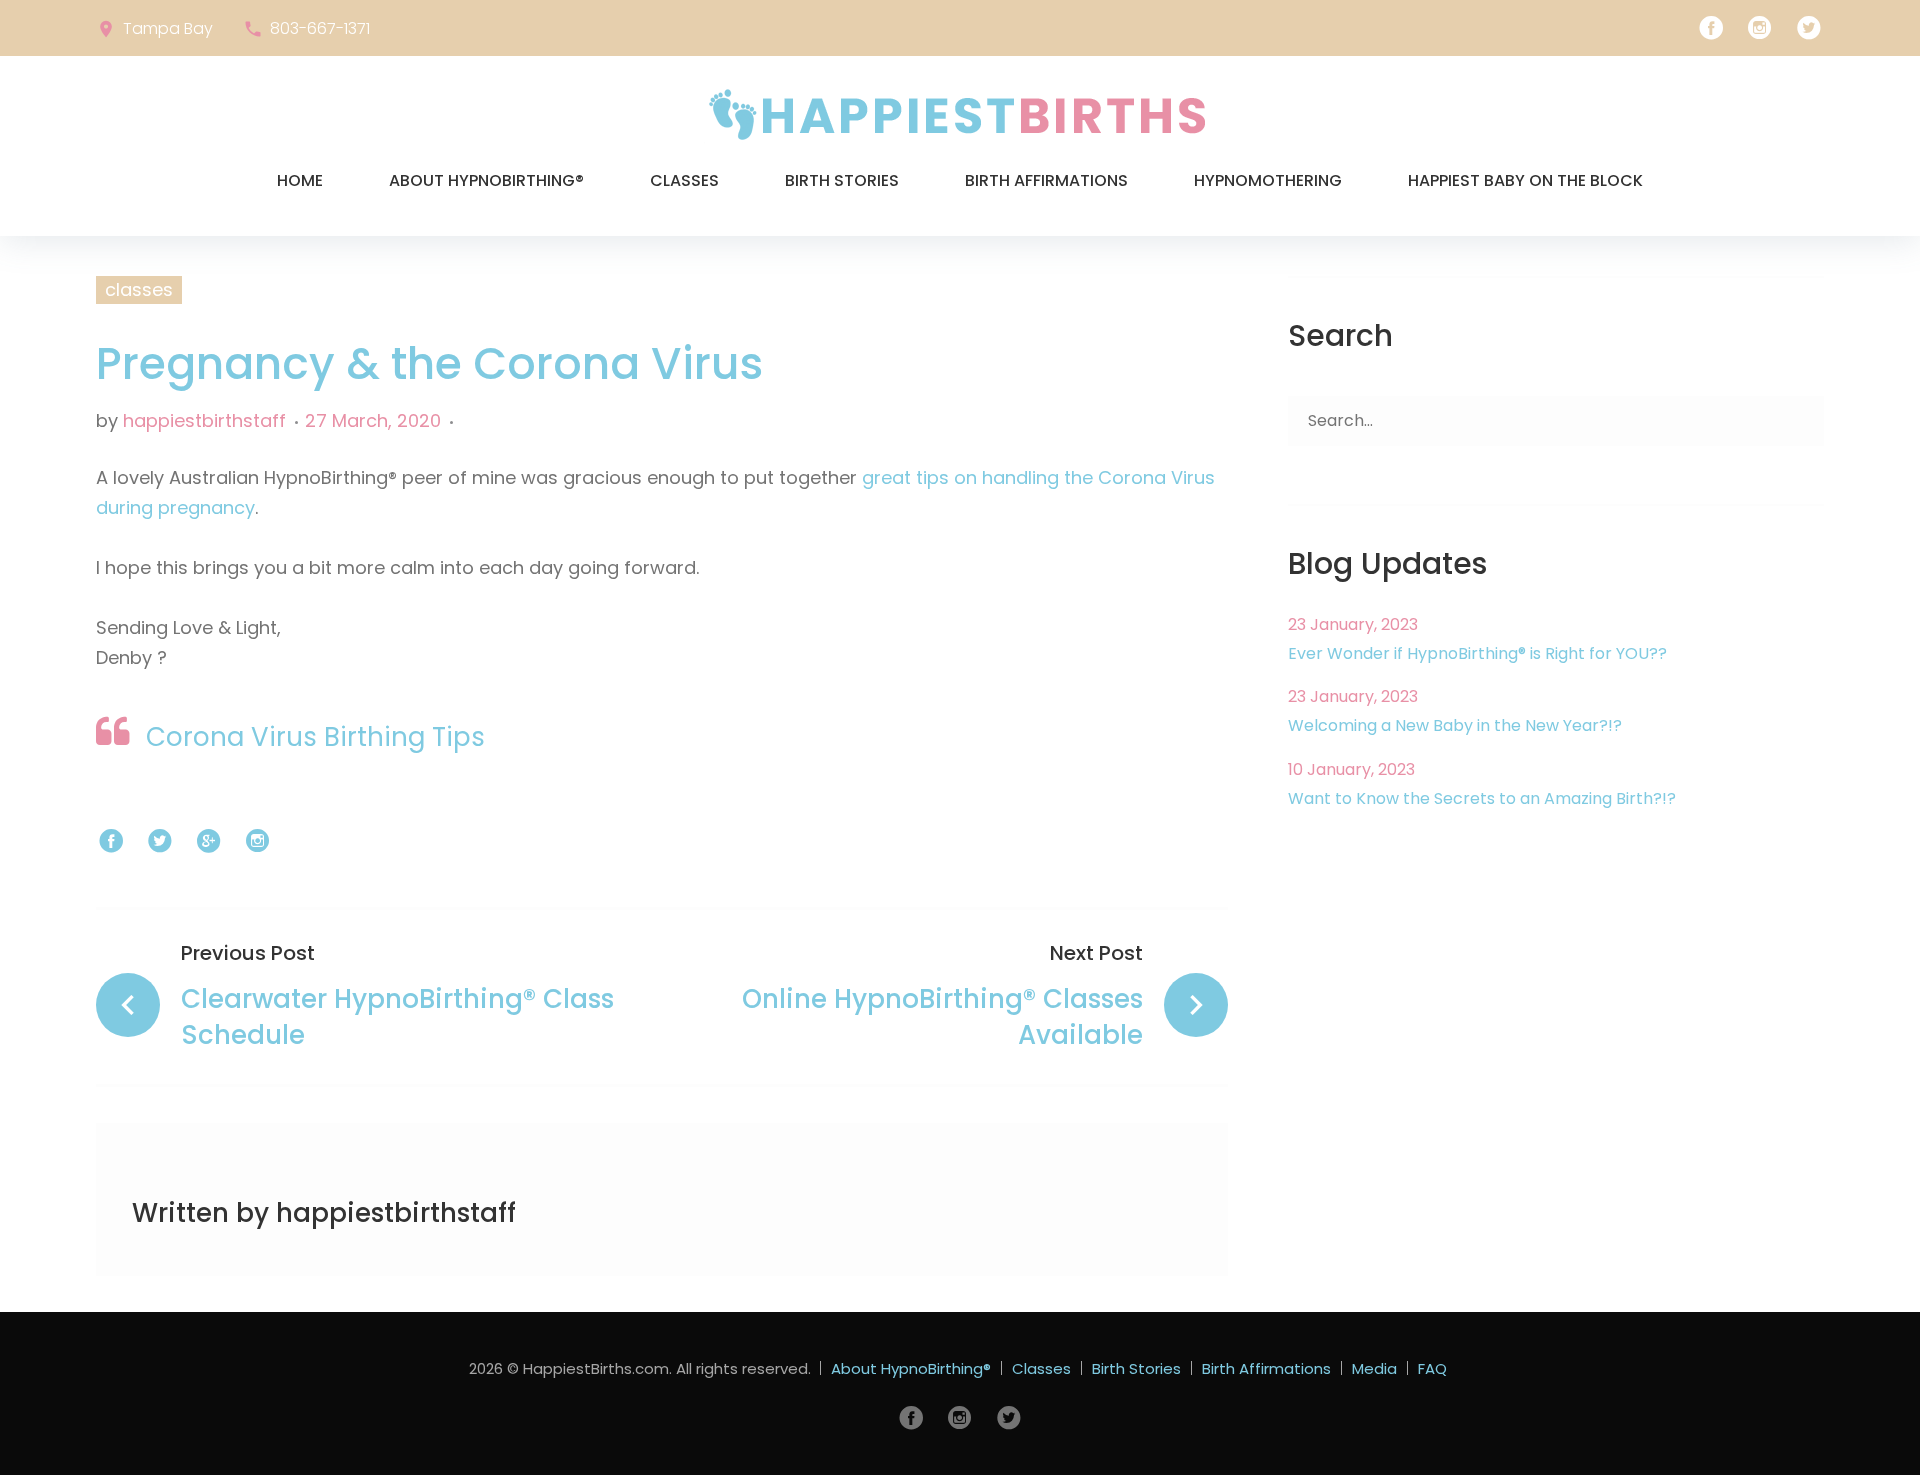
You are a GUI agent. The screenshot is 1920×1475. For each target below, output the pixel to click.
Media (1374, 1368)
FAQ (1432, 1368)
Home (300, 180)
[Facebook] (1711, 28)
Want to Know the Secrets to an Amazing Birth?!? (1482, 798)
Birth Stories (842, 180)
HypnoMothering (1268, 180)
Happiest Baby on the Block (1525, 180)
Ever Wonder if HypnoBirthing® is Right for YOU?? (1477, 653)
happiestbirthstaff (204, 420)
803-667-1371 (320, 28)
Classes (684, 180)
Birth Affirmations (1046, 180)
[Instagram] (1760, 28)
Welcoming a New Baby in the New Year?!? (1455, 725)
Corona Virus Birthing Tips (315, 737)
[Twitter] (1809, 28)
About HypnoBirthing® (486, 180)
